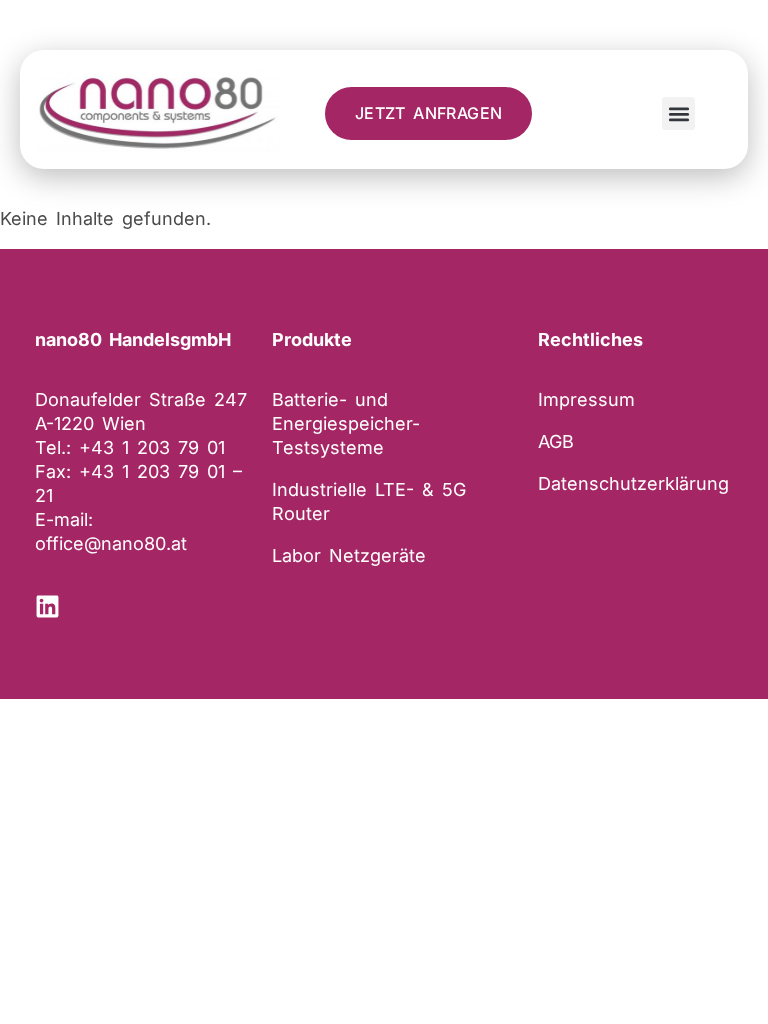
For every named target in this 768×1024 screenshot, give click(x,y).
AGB (556, 441)
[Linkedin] (47, 606)
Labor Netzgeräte (349, 555)
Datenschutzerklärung (633, 483)
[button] (678, 113)
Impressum (586, 399)
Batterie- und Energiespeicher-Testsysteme (346, 423)
